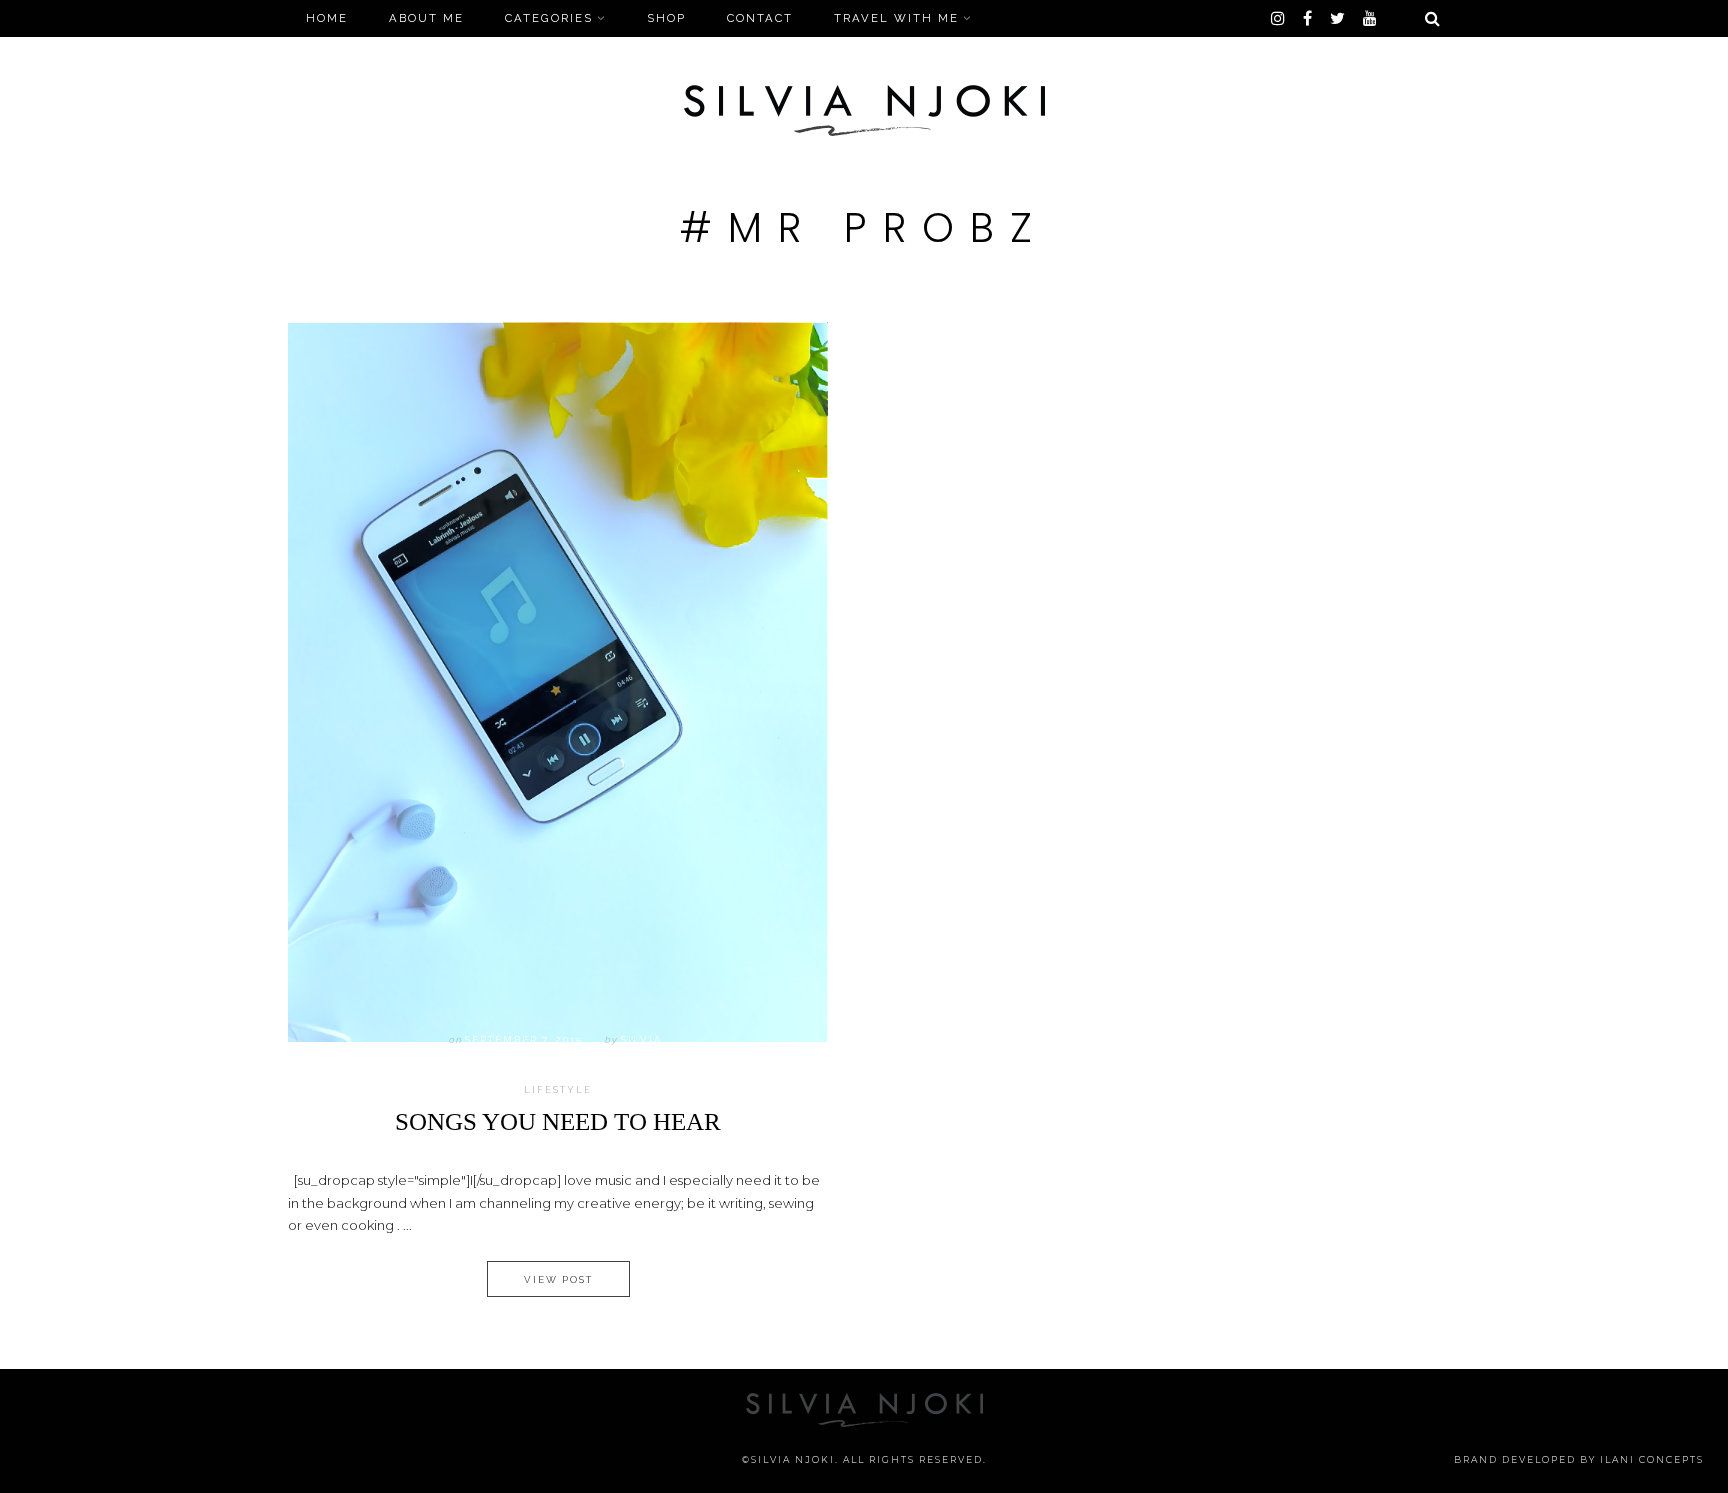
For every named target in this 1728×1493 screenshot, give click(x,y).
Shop (666, 18)
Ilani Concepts (1652, 1459)
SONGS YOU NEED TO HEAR (558, 1121)
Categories (549, 18)
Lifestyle (558, 1090)
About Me (426, 18)
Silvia (641, 1039)
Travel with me (896, 18)
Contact (760, 18)
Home (327, 18)
